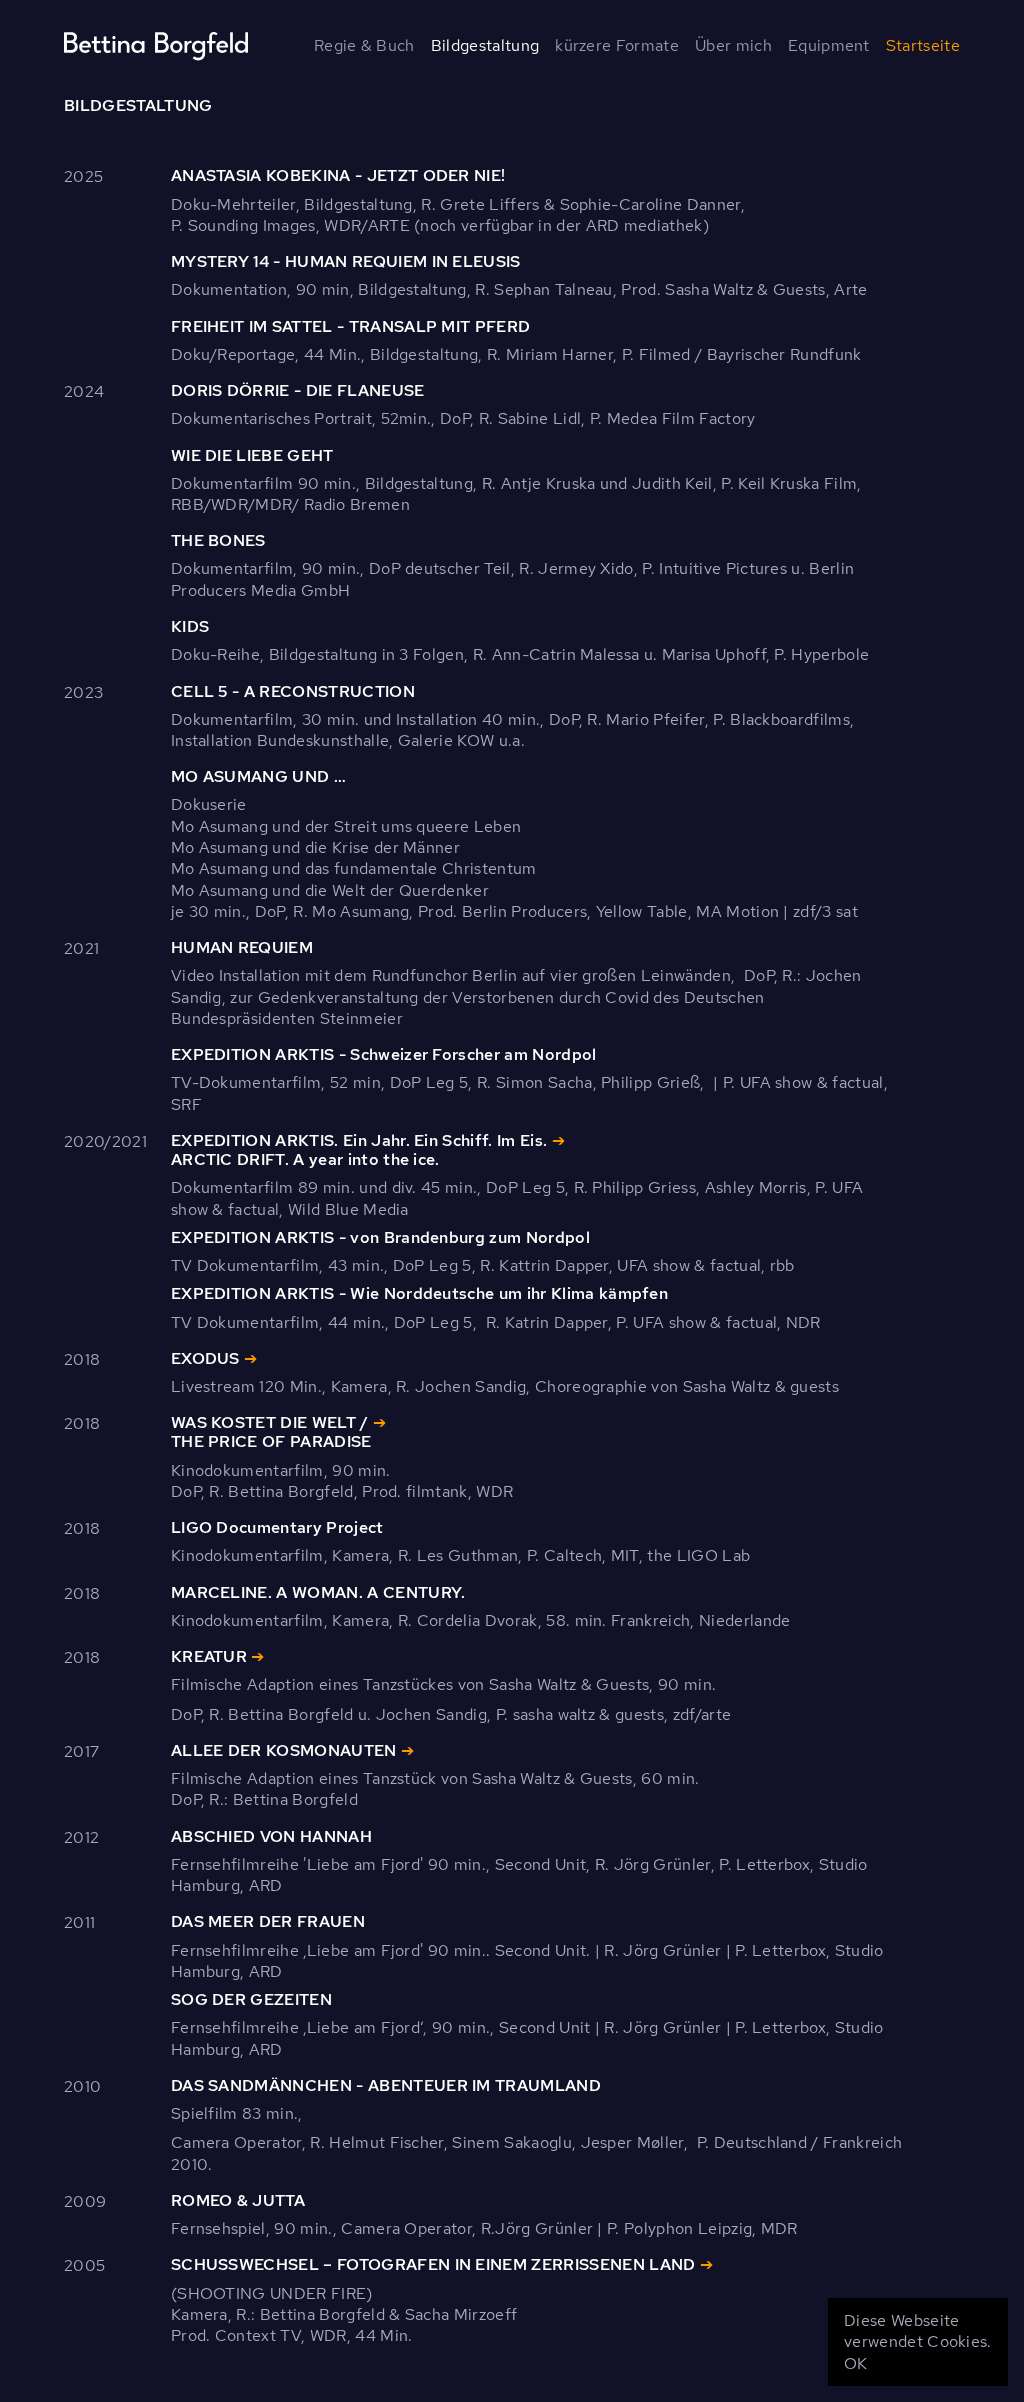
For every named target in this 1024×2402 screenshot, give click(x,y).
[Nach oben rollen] (984, 2362)
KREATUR (209, 1656)
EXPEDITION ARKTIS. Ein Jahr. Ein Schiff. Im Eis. (359, 1140)
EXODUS (205, 1358)
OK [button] (856, 2363)
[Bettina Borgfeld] (148, 46)
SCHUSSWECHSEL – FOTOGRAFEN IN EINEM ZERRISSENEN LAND (433, 2264)
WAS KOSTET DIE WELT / (270, 1422)
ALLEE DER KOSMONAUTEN (284, 1750)
